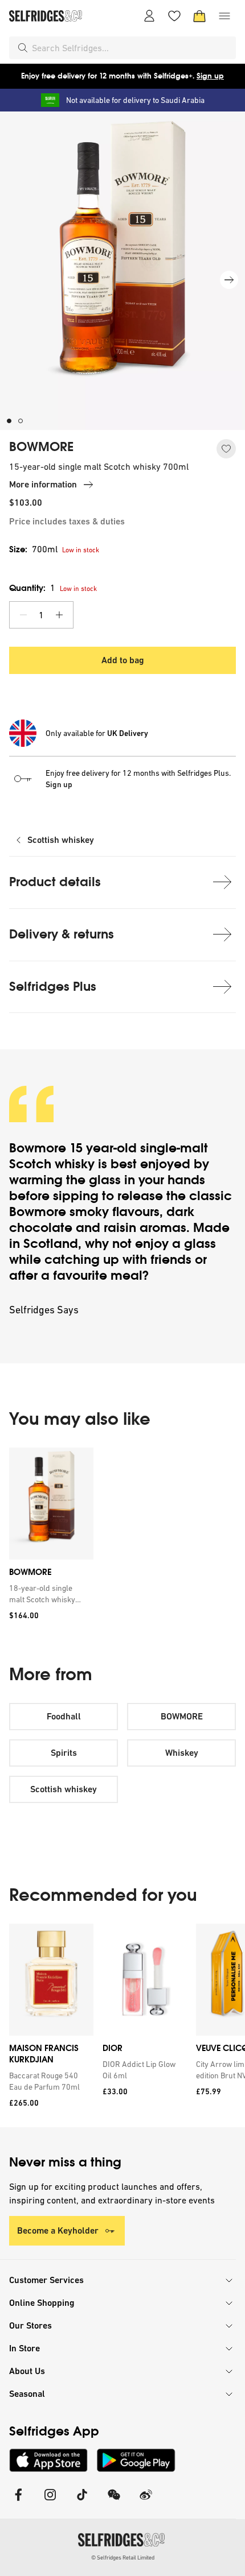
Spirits (64, 1753)
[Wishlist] (174, 16)
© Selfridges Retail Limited (123, 2558)
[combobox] (132, 48)
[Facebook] (18, 2502)
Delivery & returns (62, 934)
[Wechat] (114, 2502)
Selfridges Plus (53, 987)
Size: (33, 549)
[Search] (23, 48)
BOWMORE (41, 447)
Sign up (210, 76)
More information (43, 484)
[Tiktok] (82, 2502)
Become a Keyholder (58, 2230)
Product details (55, 882)
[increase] (59, 615)
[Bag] (199, 16)
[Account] (149, 16)
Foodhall (64, 1716)
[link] (49, 1594)
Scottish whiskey (61, 840)
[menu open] (224, 16)
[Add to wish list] (226, 449)
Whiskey (182, 1753)
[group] (122, 1538)
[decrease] (23, 615)
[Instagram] (50, 2502)
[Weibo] (146, 2502)
